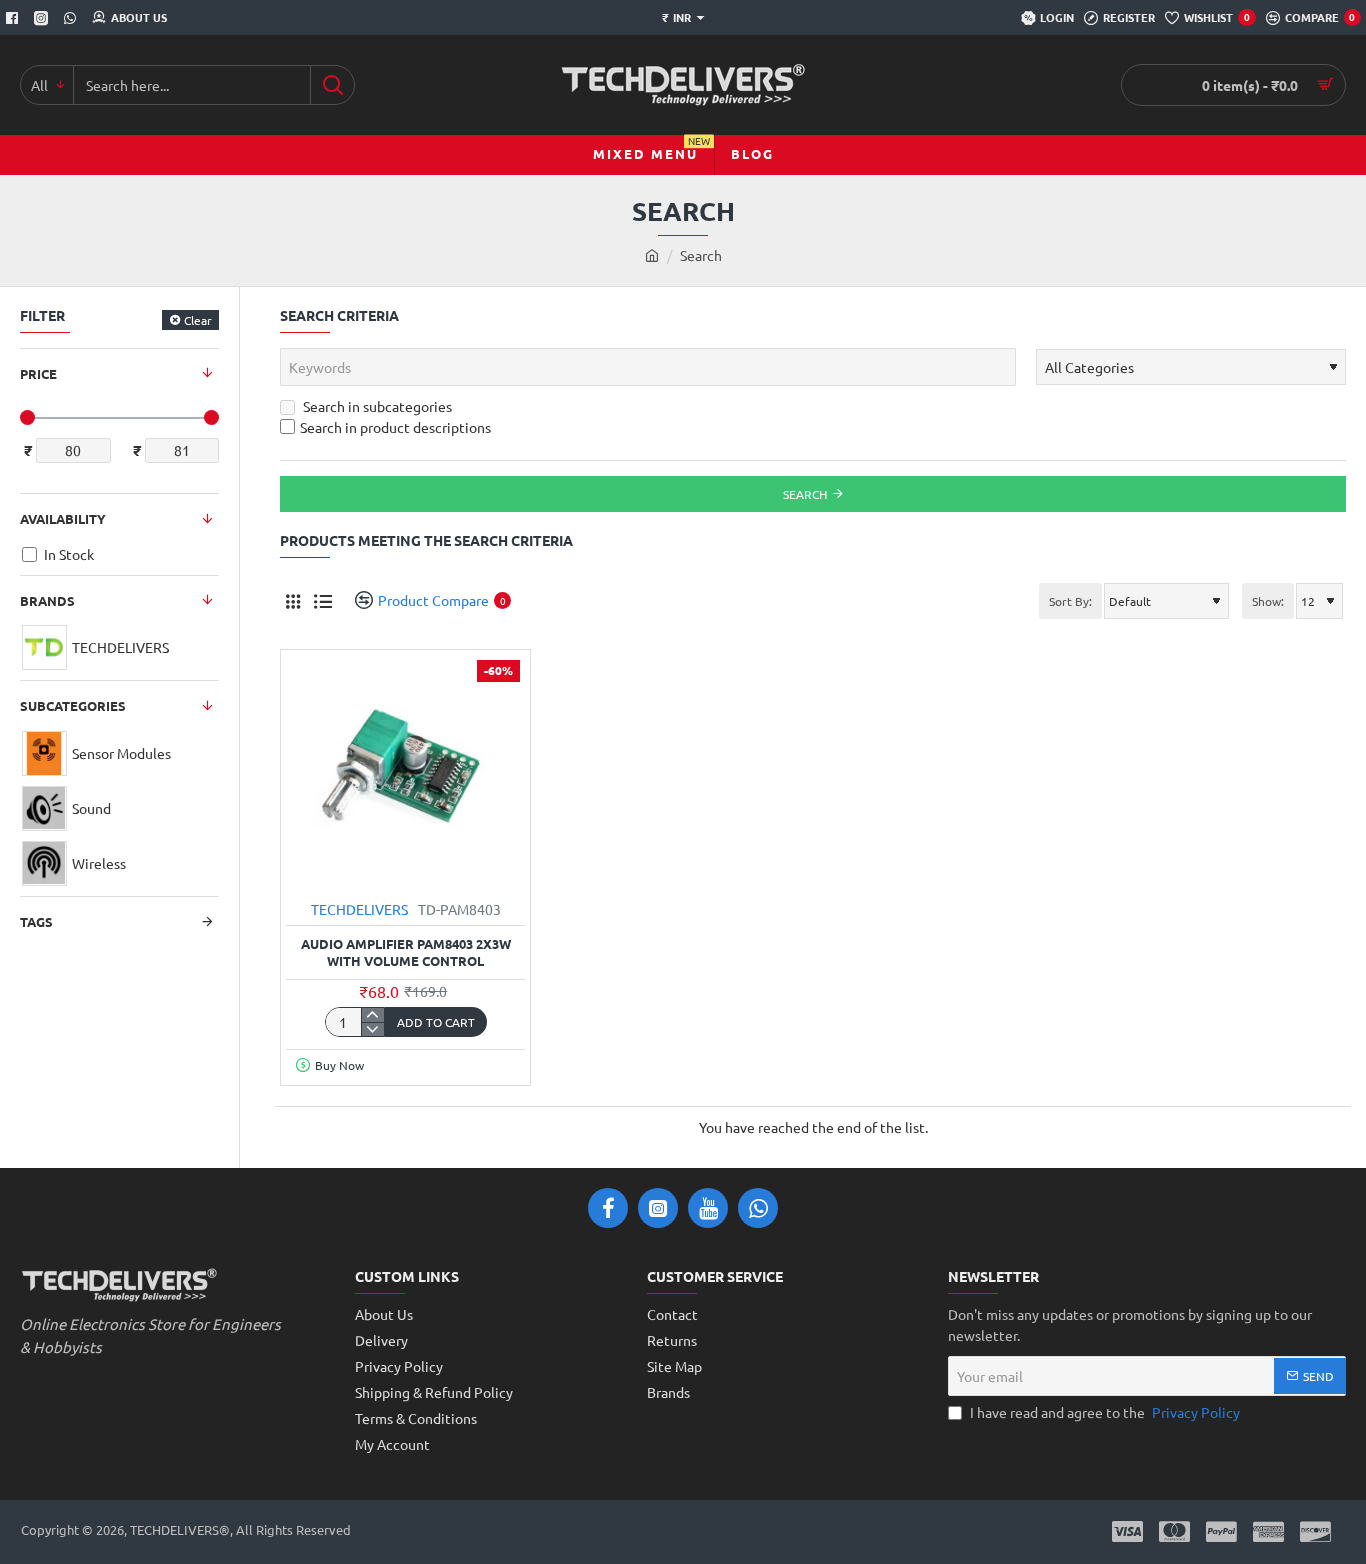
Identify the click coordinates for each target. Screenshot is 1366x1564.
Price (38, 373)
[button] (436, 1022)
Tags (36, 921)
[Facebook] (14, 18)
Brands (47, 600)
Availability (63, 518)
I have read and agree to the (1103, 1412)
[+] (372, 1015)
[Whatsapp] (72, 18)
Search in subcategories (376, 406)
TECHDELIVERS (359, 909)
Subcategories (73, 705)
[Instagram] (43, 18)
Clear (198, 320)
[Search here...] (332, 85)
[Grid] (292, 600)
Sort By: (1070, 601)
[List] (322, 600)
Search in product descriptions (395, 427)
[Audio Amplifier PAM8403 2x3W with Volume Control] (405, 774)
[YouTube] (708, 1208)
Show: (1268, 601)
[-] (372, 1029)
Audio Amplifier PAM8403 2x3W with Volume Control (406, 952)
